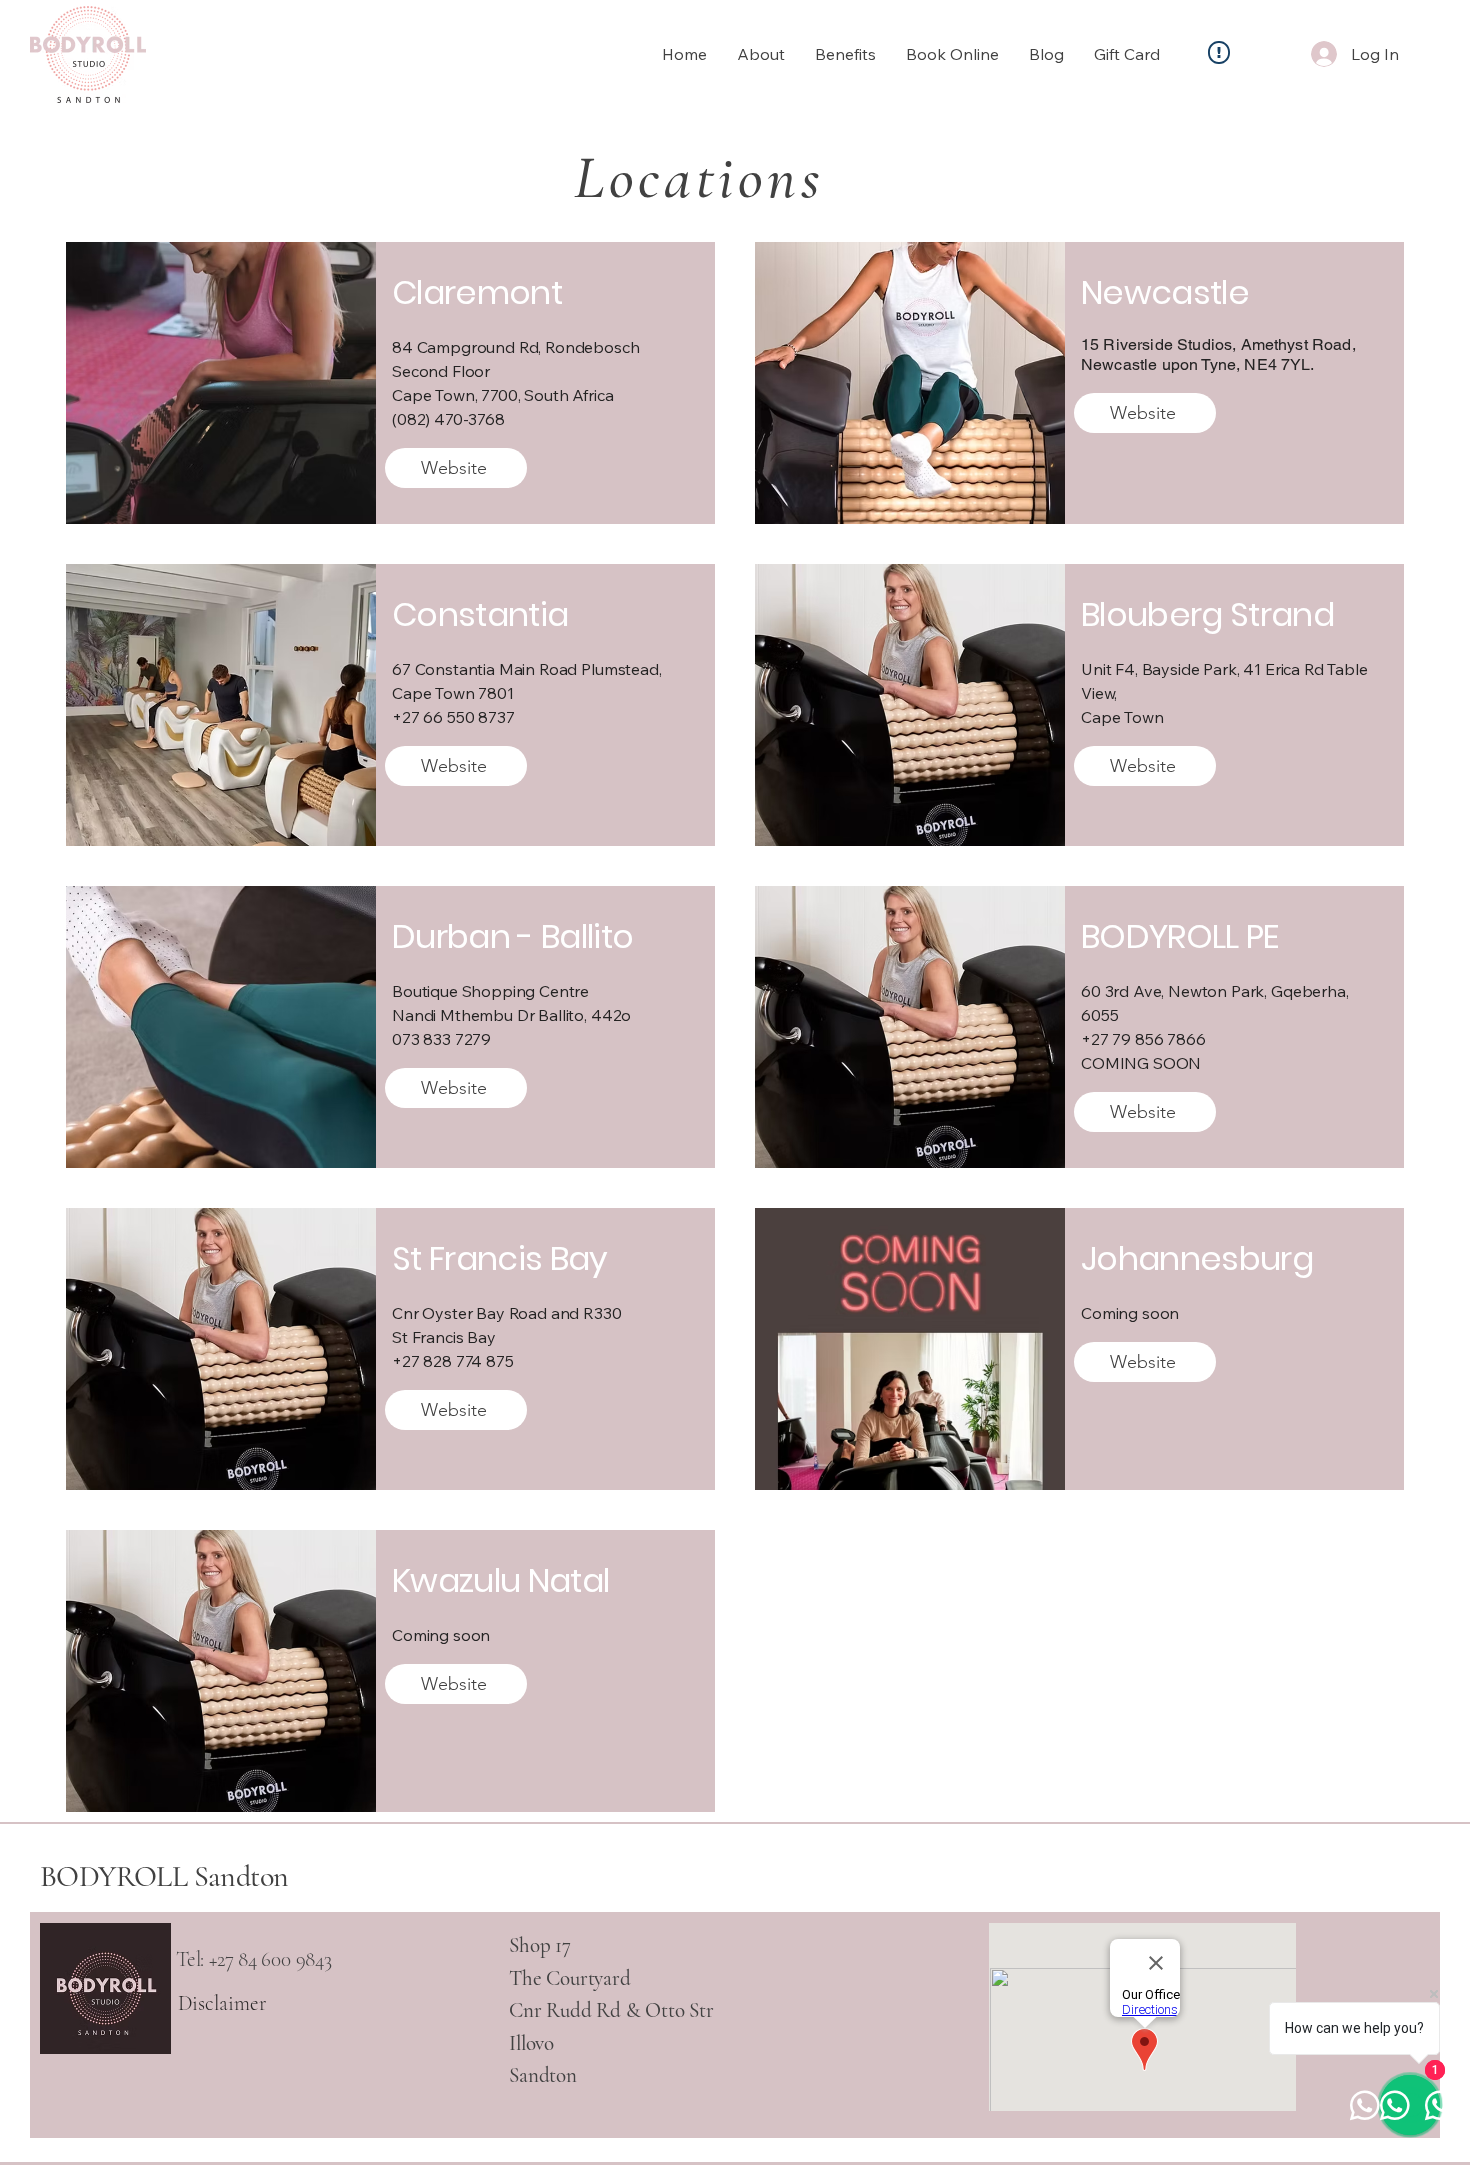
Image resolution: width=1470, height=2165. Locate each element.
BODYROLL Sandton (164, 1876)
